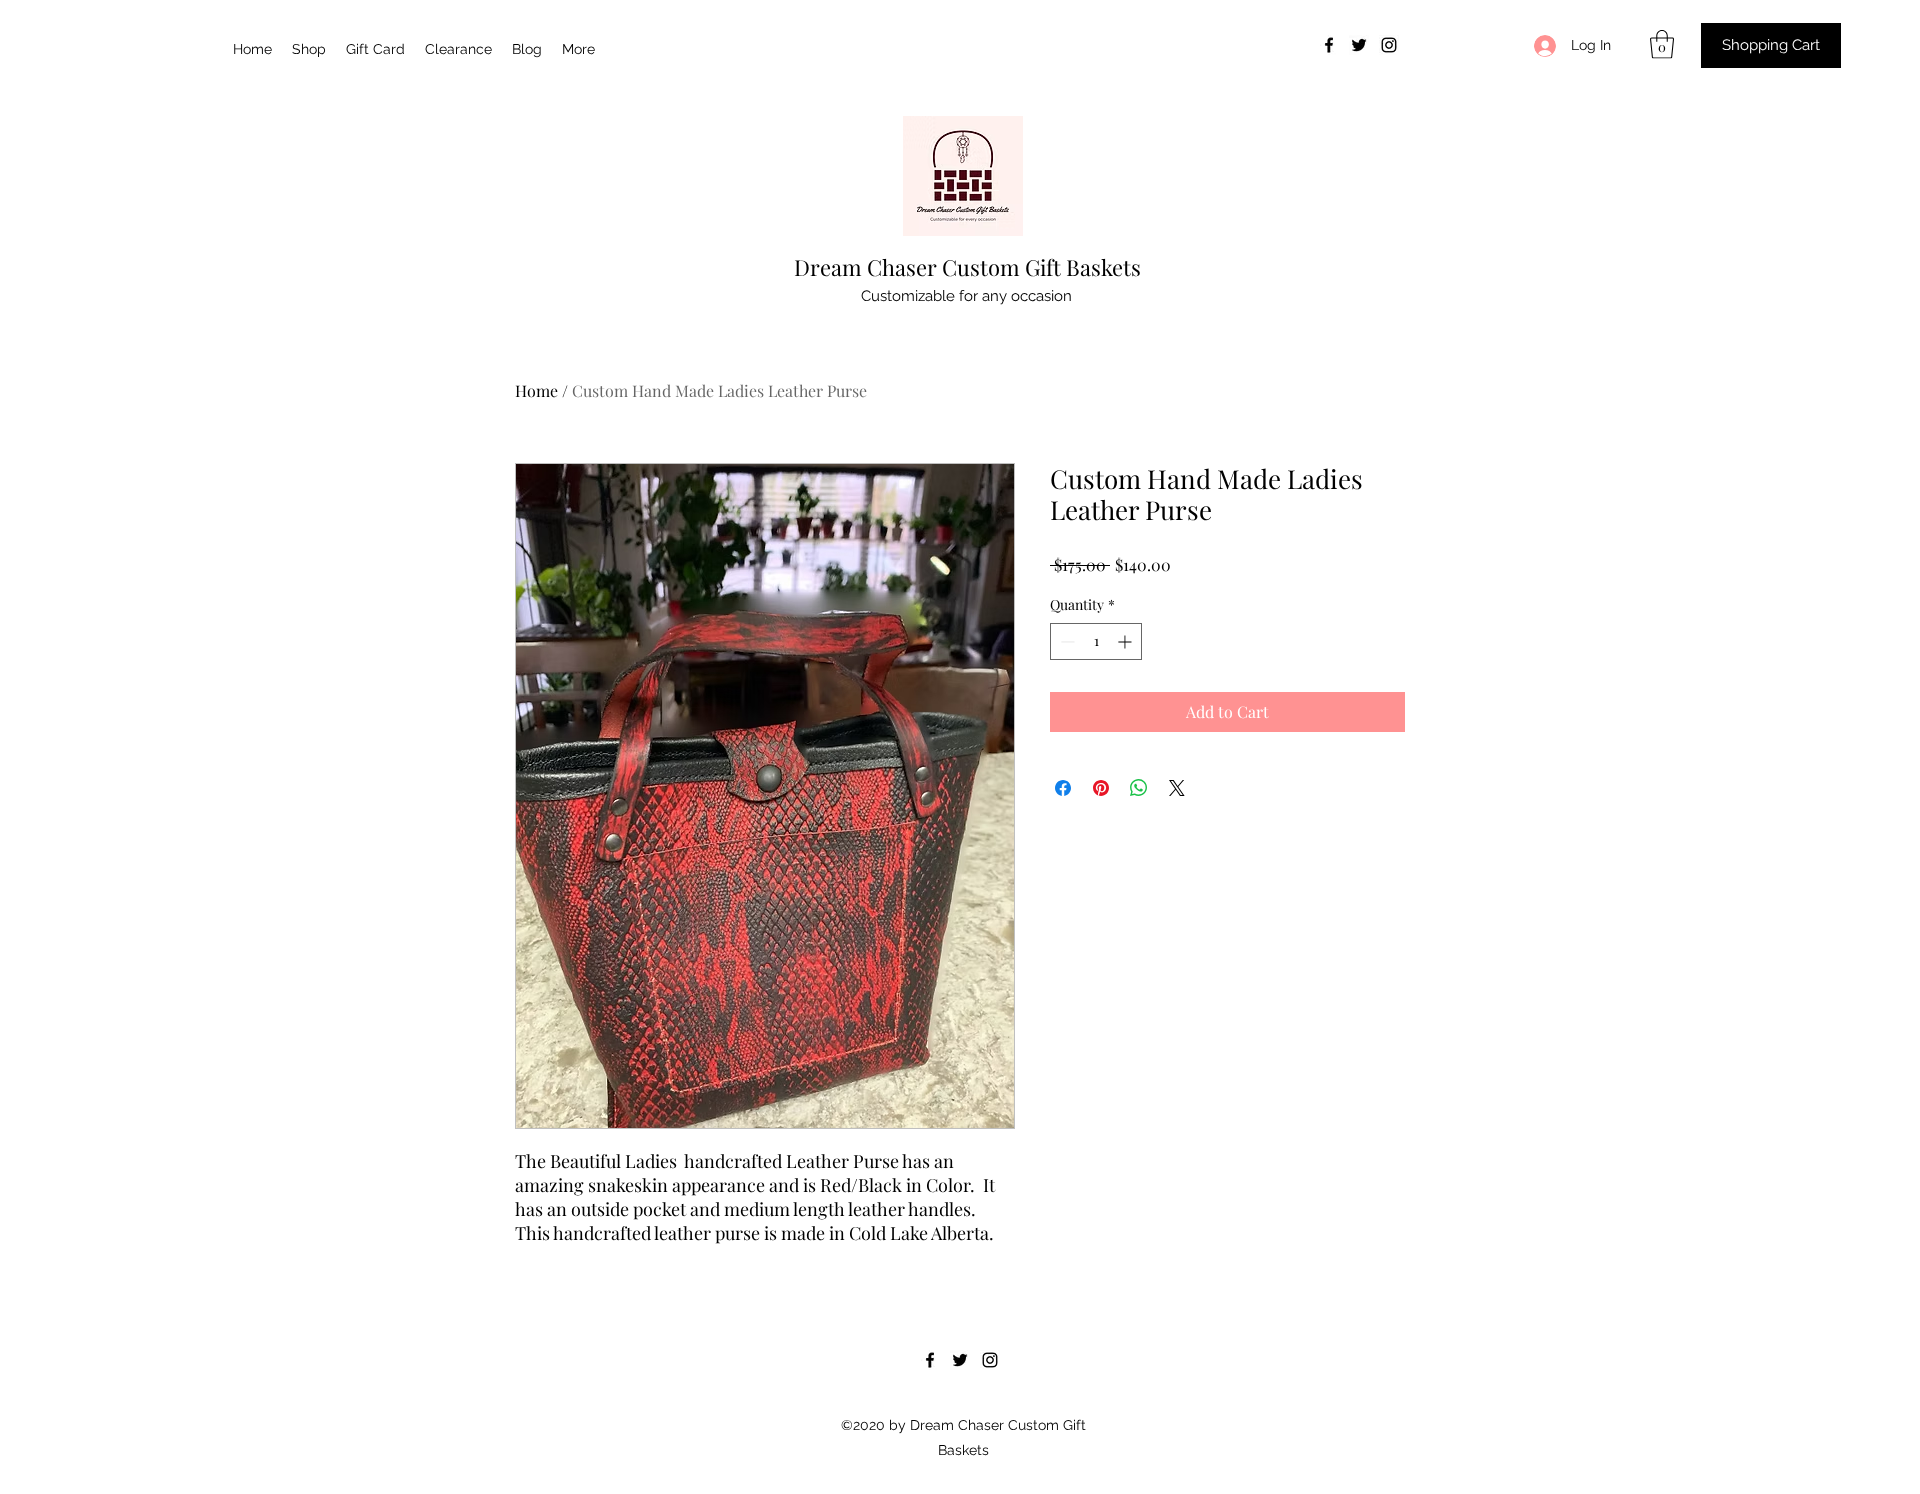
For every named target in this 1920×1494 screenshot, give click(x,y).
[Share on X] (1177, 788)
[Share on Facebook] (1063, 788)
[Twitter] (1359, 45)
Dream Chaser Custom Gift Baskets (967, 267)
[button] (1662, 44)
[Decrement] (1065, 641)
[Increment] (1126, 641)
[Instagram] (1389, 45)
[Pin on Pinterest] (1101, 788)
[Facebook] (1329, 45)
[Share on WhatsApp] (1139, 788)
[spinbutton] (1096, 641)
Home (536, 390)
